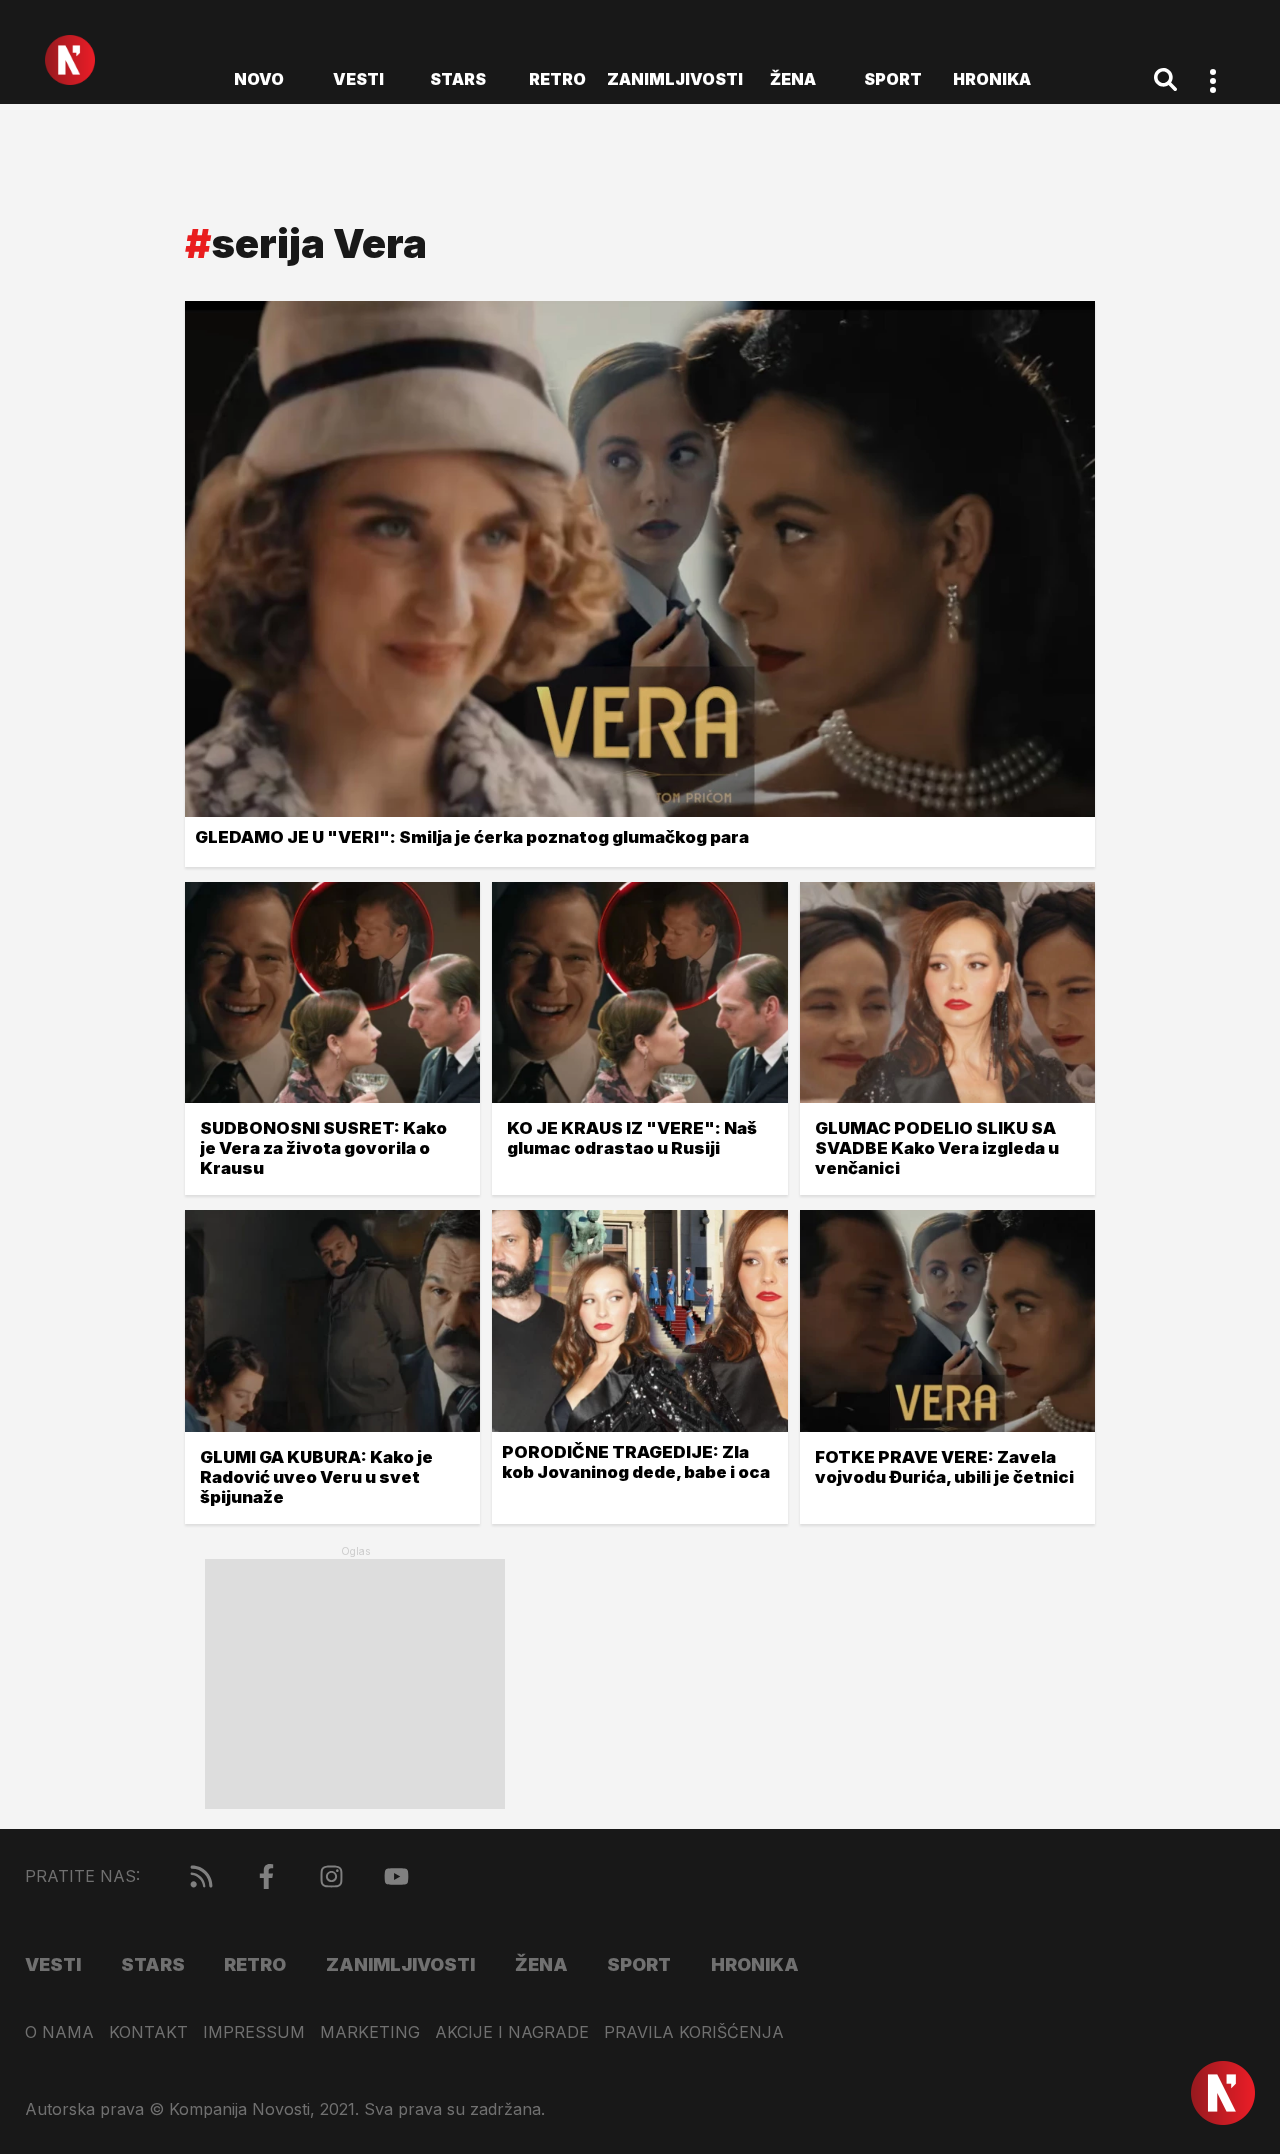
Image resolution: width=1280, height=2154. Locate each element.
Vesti (358, 79)
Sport (893, 79)
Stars (458, 79)
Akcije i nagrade (512, 2032)
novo (259, 79)
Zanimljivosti (675, 79)
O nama (59, 2032)
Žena (793, 79)
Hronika (992, 79)
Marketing (370, 2032)
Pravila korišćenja (694, 2032)
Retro (557, 79)
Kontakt (148, 2032)
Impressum (254, 2032)
